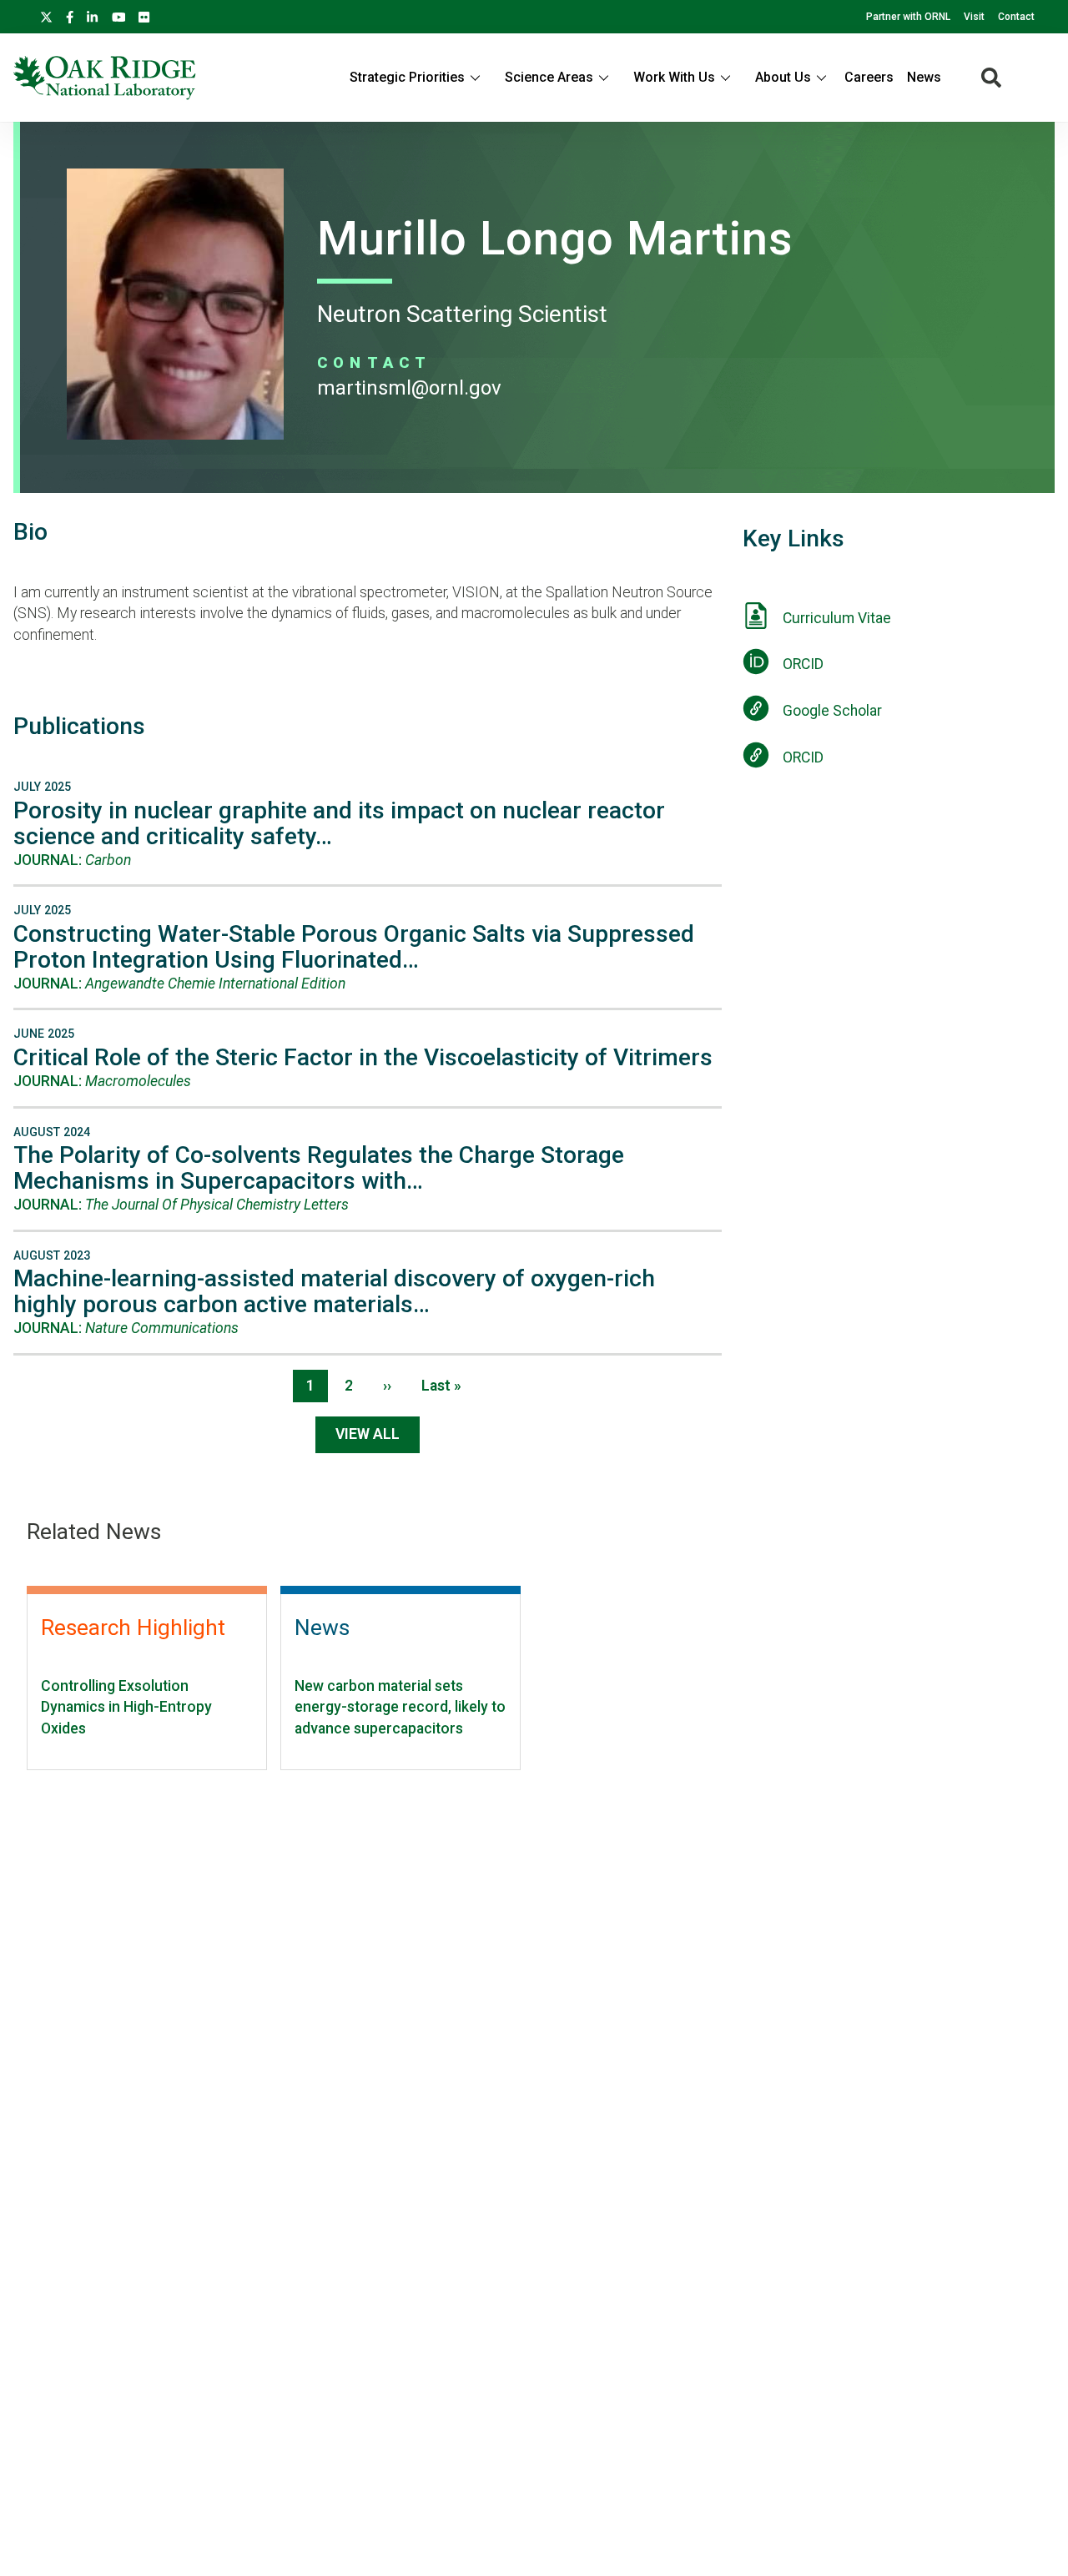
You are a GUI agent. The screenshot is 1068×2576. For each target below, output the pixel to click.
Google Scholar (832, 711)
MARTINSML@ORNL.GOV (409, 388)
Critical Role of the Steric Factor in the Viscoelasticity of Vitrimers (363, 1057)
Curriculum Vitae (837, 618)
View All (368, 1434)
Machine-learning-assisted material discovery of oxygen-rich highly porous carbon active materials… (334, 1291)
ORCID (803, 664)
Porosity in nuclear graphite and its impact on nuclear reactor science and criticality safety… (339, 823)
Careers (869, 77)
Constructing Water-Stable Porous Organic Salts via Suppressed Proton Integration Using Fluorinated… (354, 947)
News (924, 77)
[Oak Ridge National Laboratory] (105, 78)
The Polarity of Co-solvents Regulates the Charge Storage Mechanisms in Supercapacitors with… (319, 1168)
